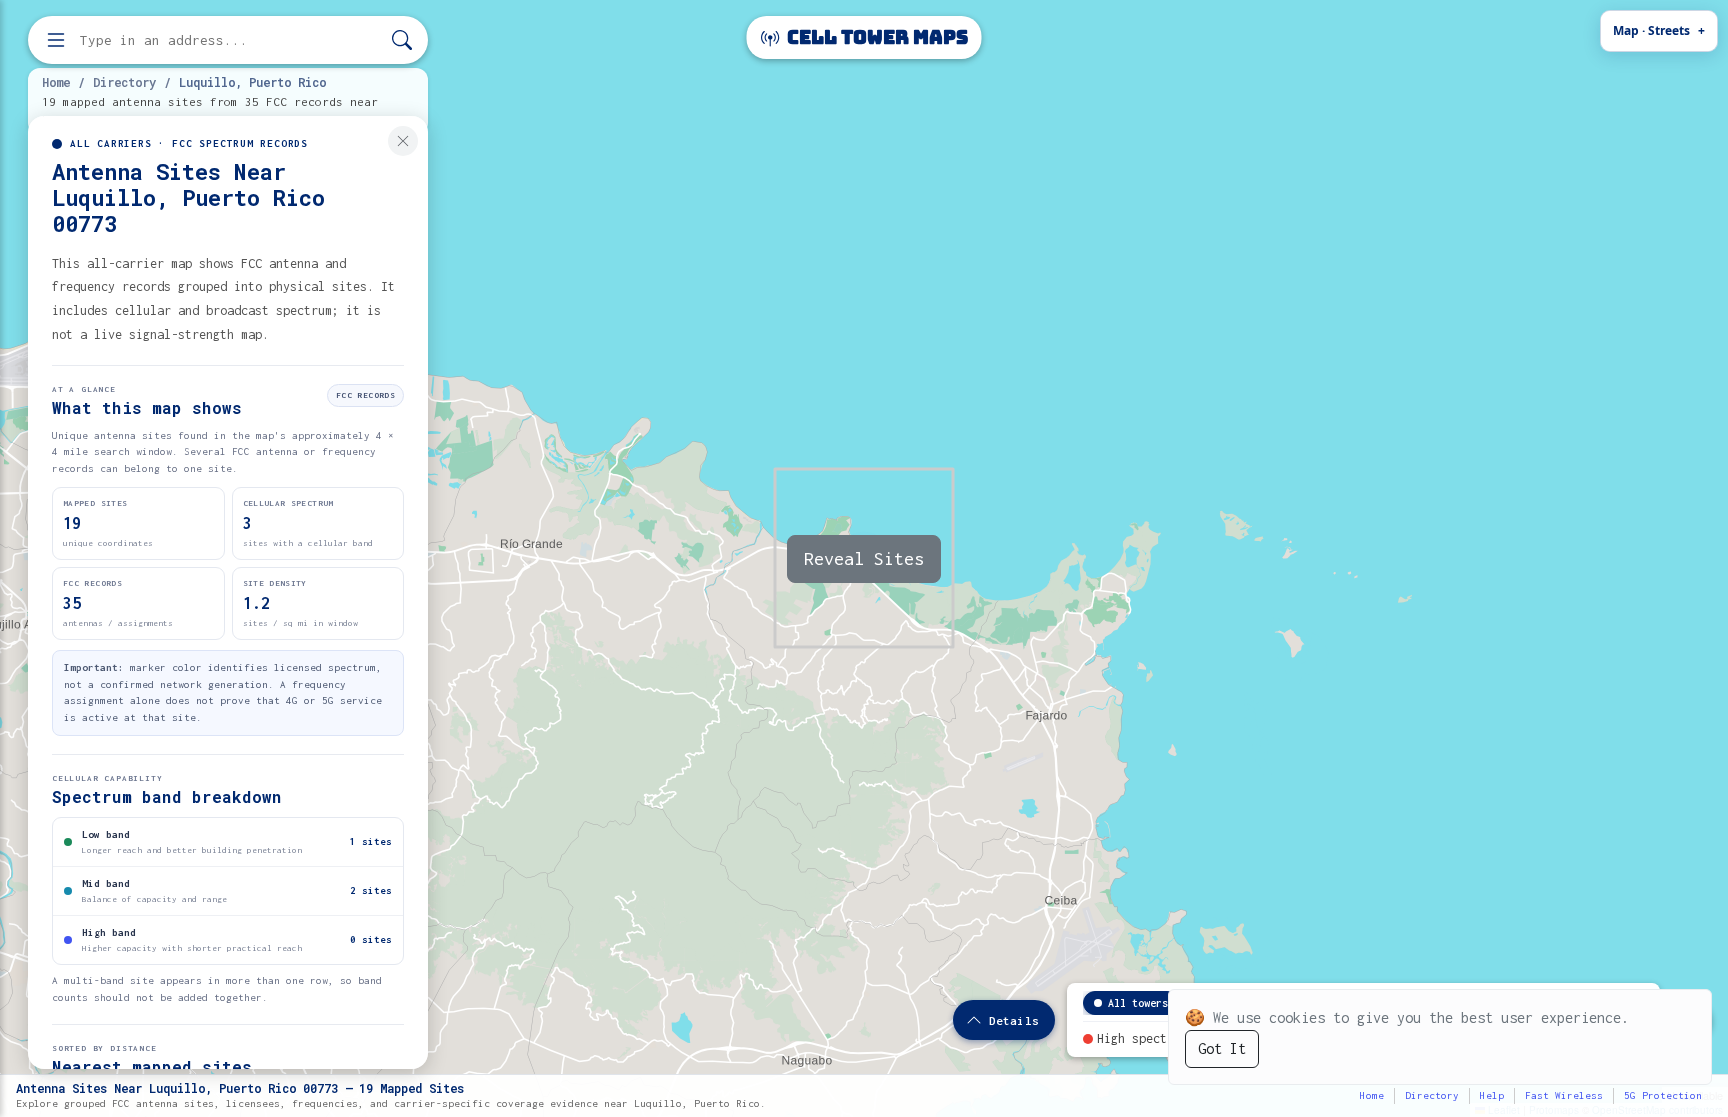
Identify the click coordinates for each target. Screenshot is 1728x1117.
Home (56, 82)
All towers (1138, 1003)
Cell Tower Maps (875, 37)
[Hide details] (403, 141)
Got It (1222, 1048)
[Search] (402, 40)
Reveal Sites (864, 558)
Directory (124, 82)
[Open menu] (56, 40)
